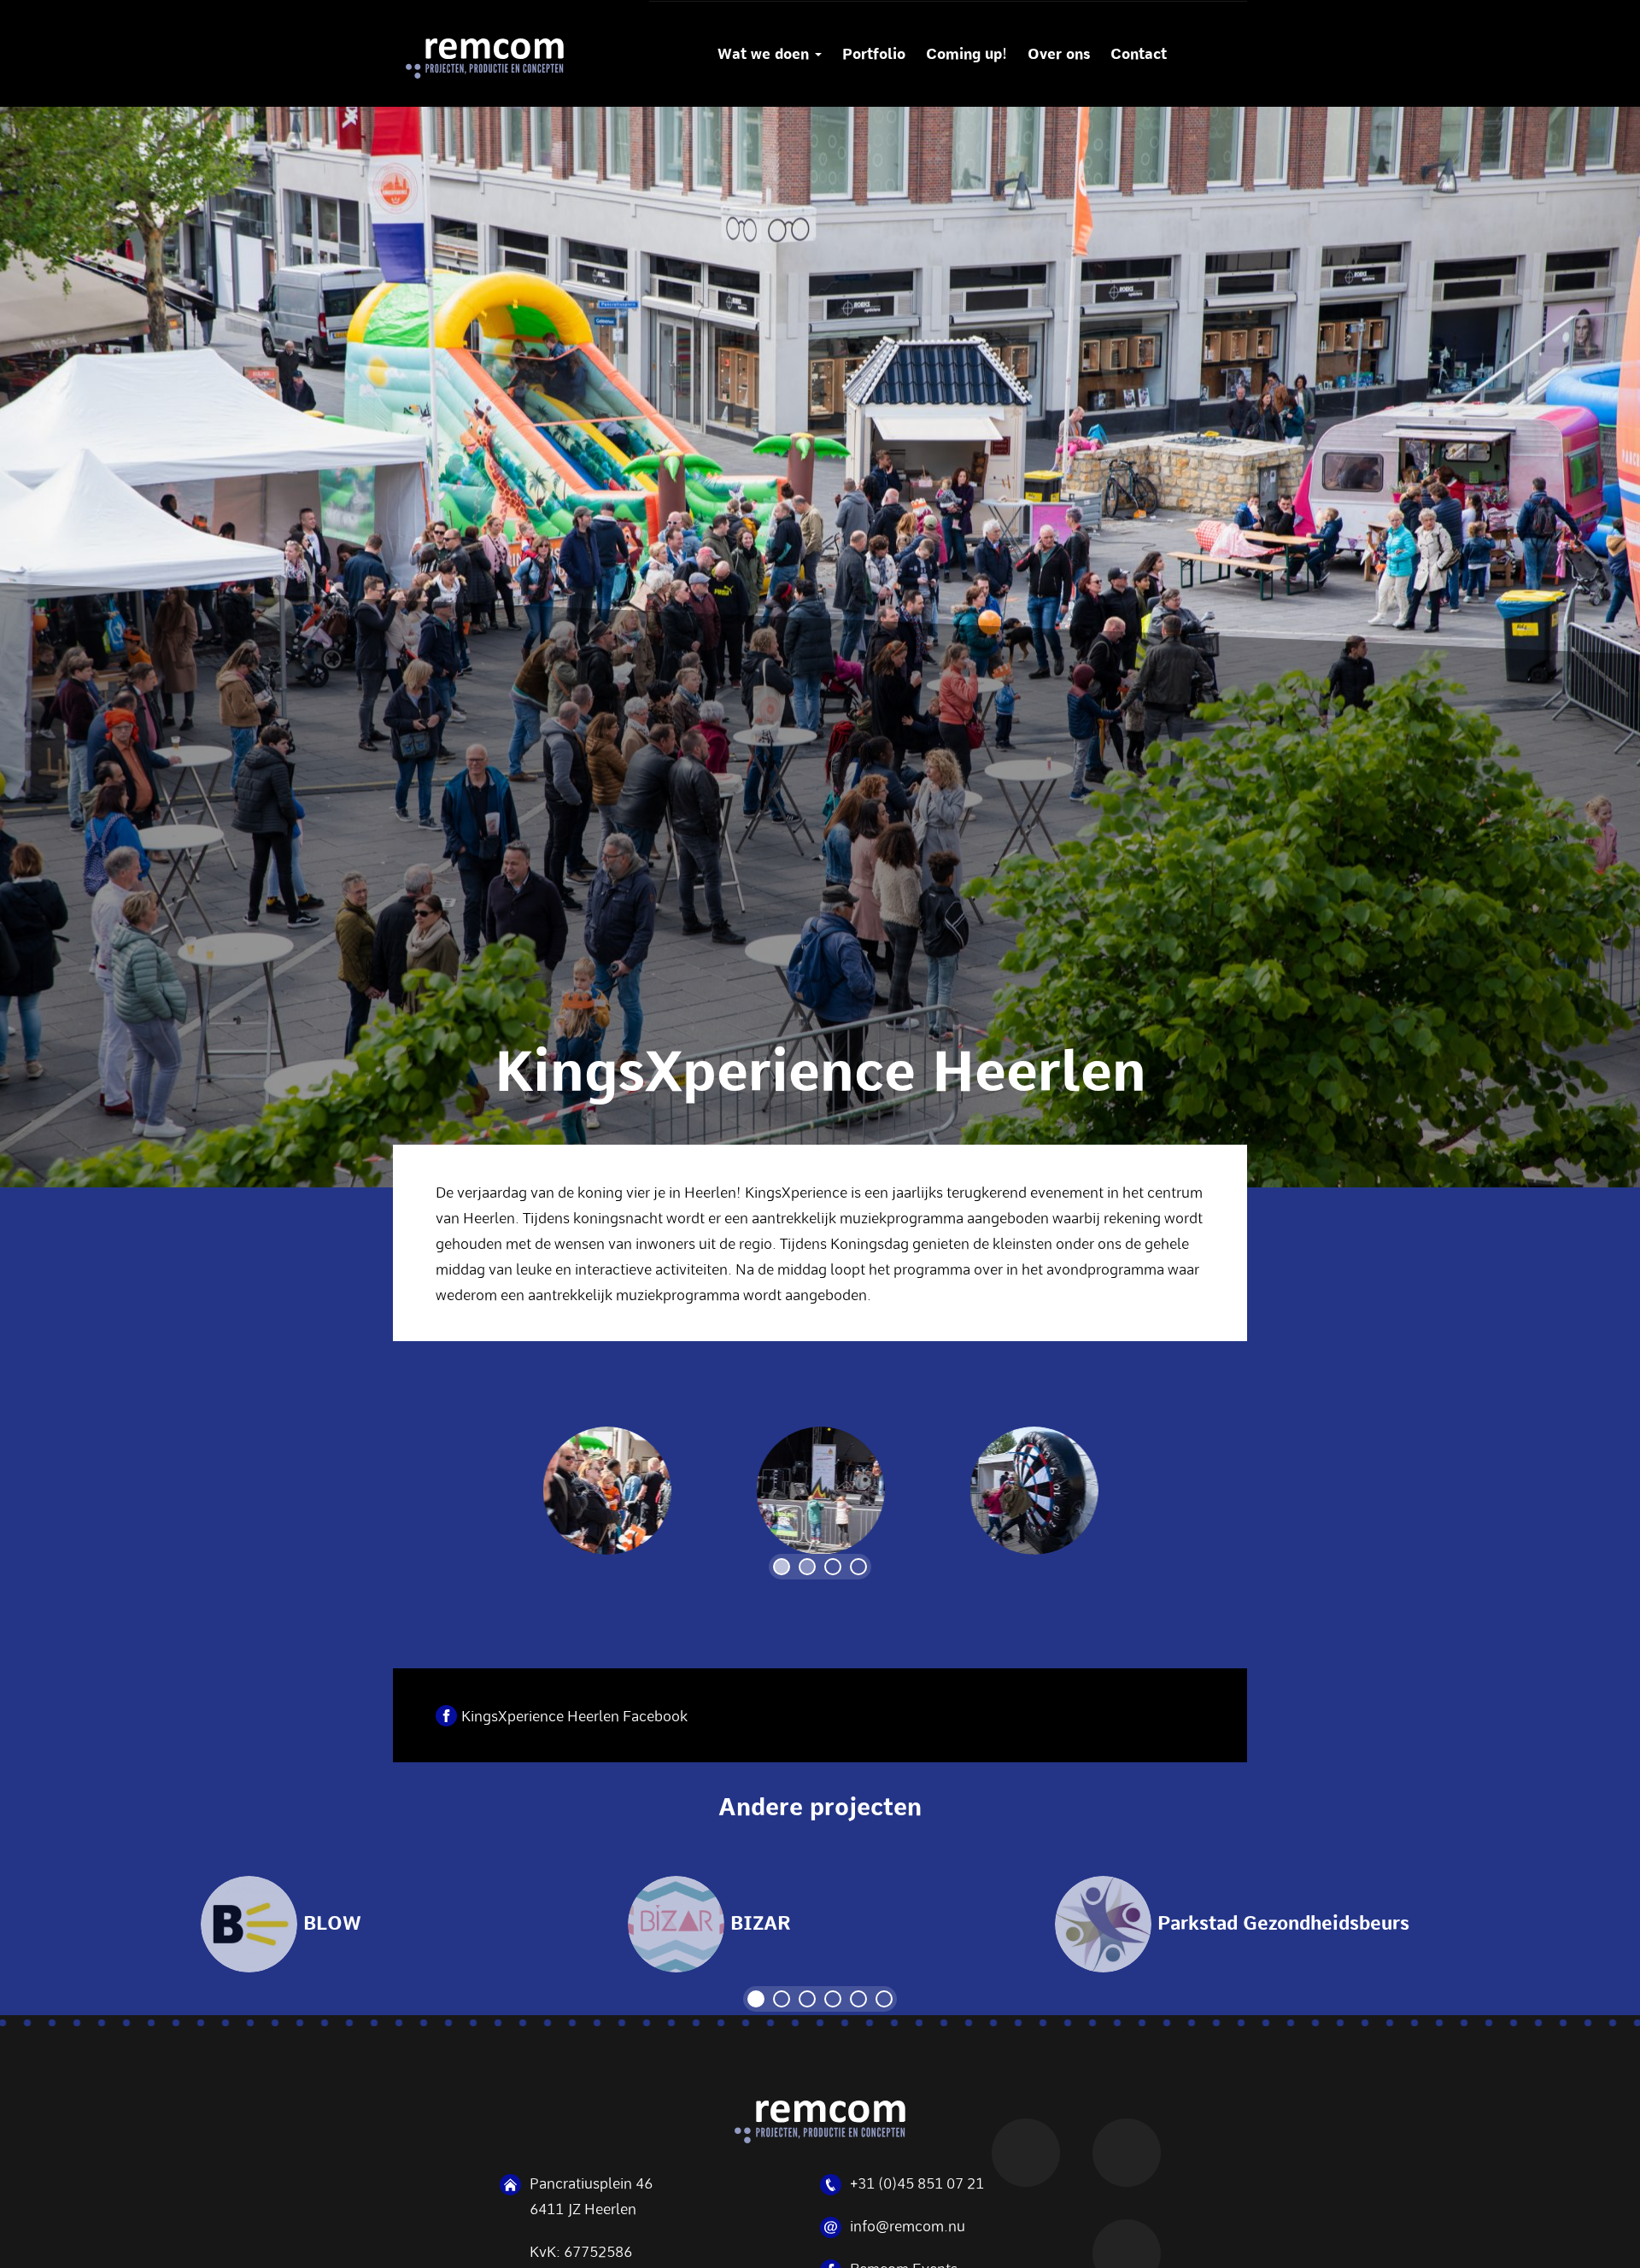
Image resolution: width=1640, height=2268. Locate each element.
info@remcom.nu (908, 2225)
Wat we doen (765, 54)
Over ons (1059, 54)
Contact (1139, 54)
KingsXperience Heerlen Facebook (574, 1715)
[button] (782, 1567)
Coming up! (966, 54)
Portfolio (874, 54)
